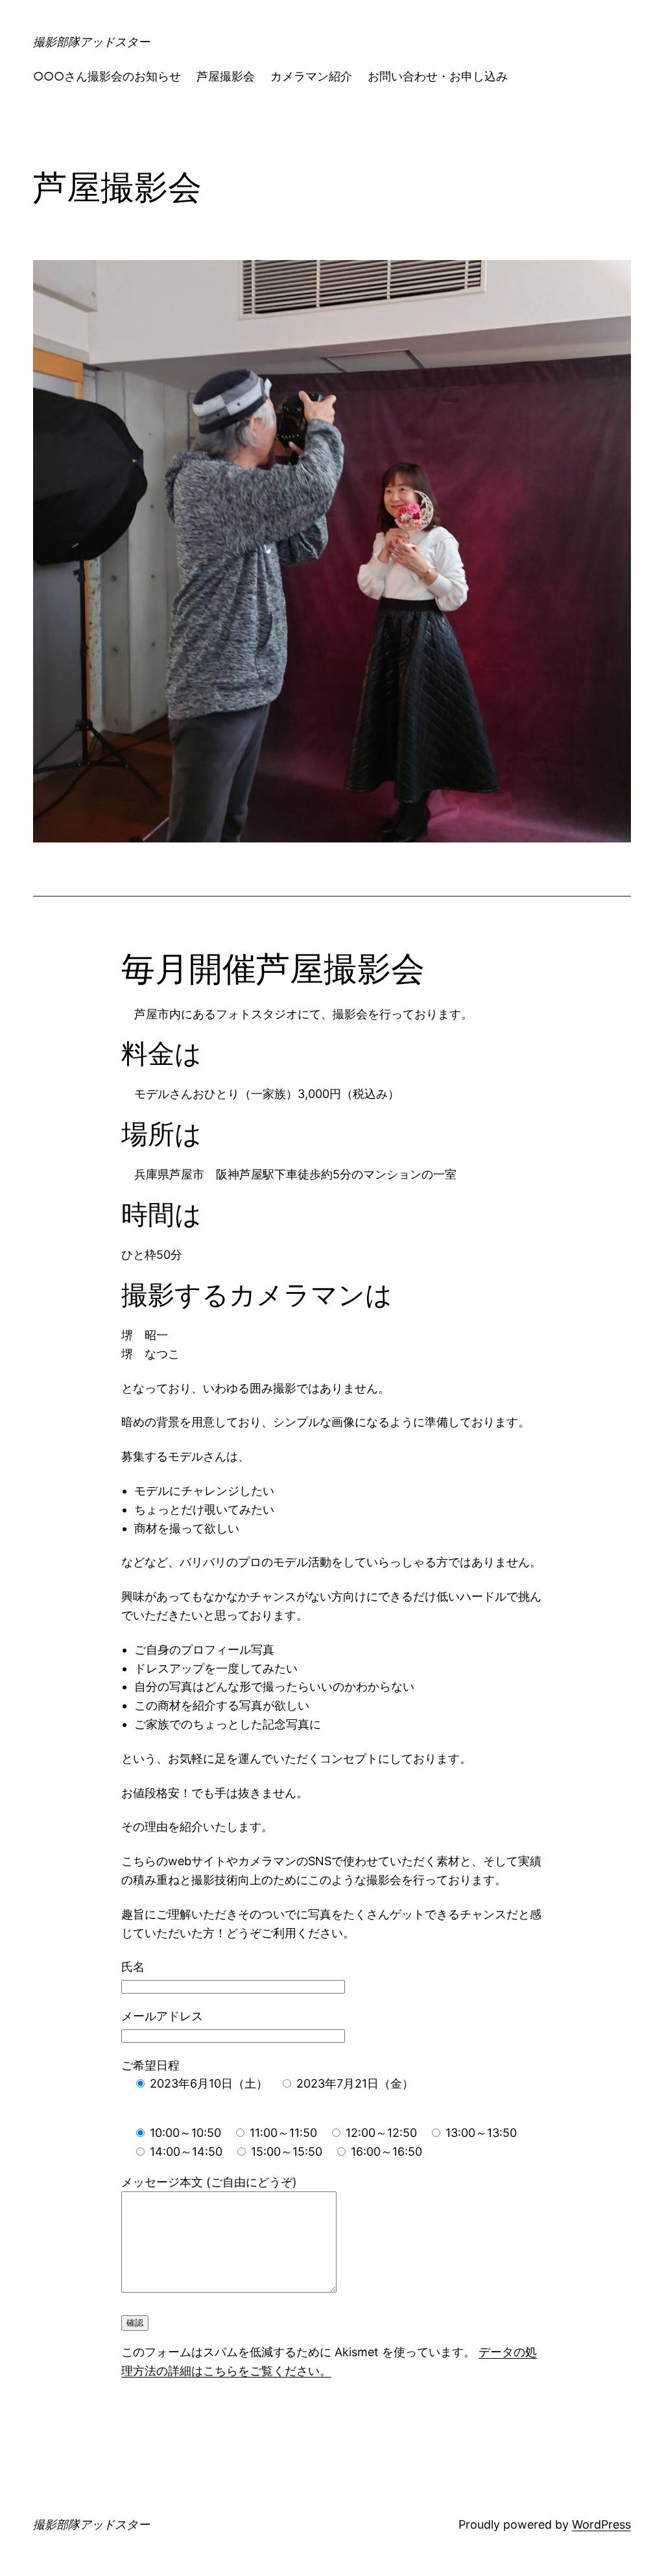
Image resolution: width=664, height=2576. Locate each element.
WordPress (601, 2524)
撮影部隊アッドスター (91, 42)
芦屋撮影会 (226, 76)
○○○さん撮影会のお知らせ (107, 76)
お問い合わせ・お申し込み (438, 76)
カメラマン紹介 (311, 76)
